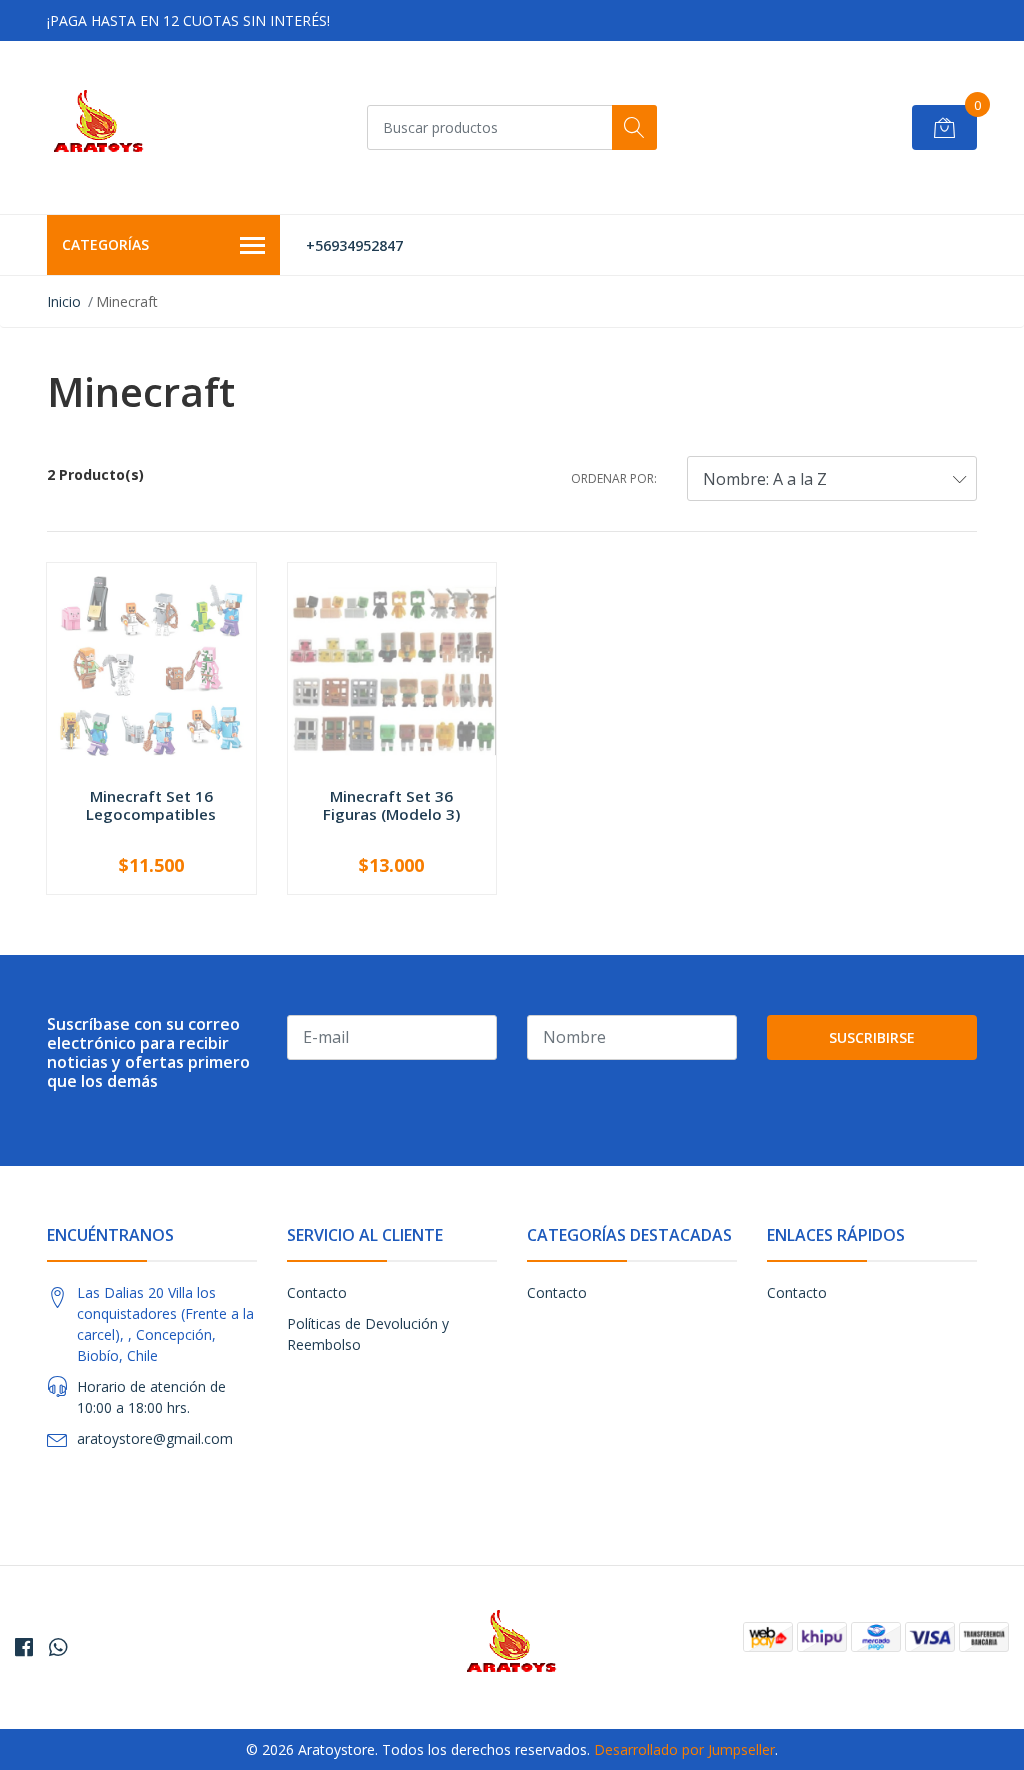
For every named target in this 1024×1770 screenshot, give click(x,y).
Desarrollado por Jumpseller (684, 1749)
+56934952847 (354, 245)
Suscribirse (872, 1037)
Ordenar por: (614, 478)
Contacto (317, 1292)
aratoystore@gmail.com (155, 1438)
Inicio (64, 301)
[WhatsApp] (58, 1647)
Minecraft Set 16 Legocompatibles (151, 805)
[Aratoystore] (98, 127)
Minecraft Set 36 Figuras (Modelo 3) (391, 805)
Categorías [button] (105, 244)
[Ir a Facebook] (24, 1647)
